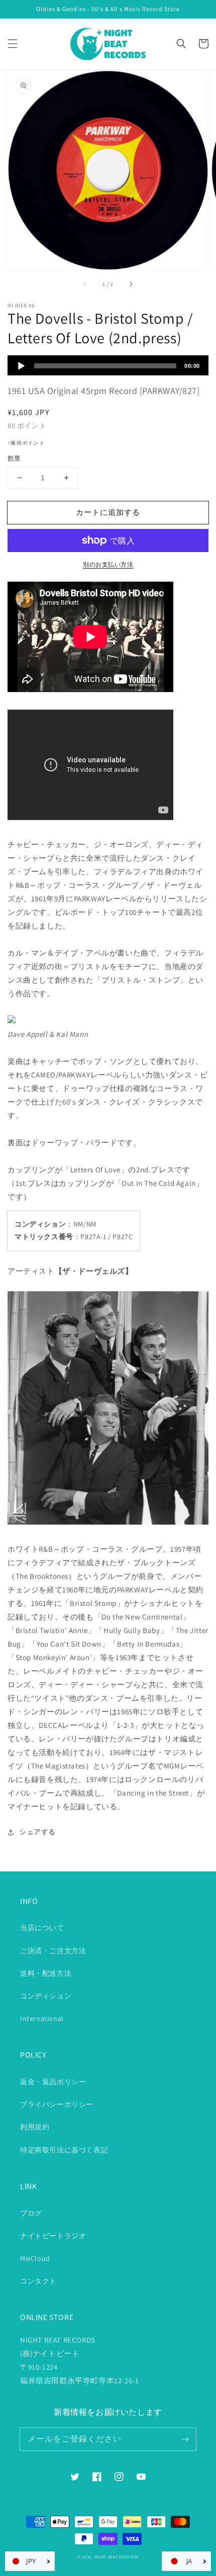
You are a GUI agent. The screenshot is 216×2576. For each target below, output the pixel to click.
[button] (13, 44)
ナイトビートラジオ (53, 2236)
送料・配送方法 (46, 1973)
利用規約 (35, 2127)
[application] (108, 365)
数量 (14, 458)
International (42, 2018)
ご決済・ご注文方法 (53, 1951)
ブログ (31, 2213)
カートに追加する (108, 512)
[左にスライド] (85, 284)
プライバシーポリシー (57, 2104)
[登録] (185, 2439)
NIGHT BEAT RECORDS (117, 2557)
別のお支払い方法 (108, 564)
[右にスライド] (131, 284)
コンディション (46, 1996)
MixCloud (35, 2258)
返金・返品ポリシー (53, 2082)
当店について (42, 1928)
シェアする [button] (37, 1832)
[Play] (21, 366)
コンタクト (38, 2281)
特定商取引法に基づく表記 (64, 2150)
